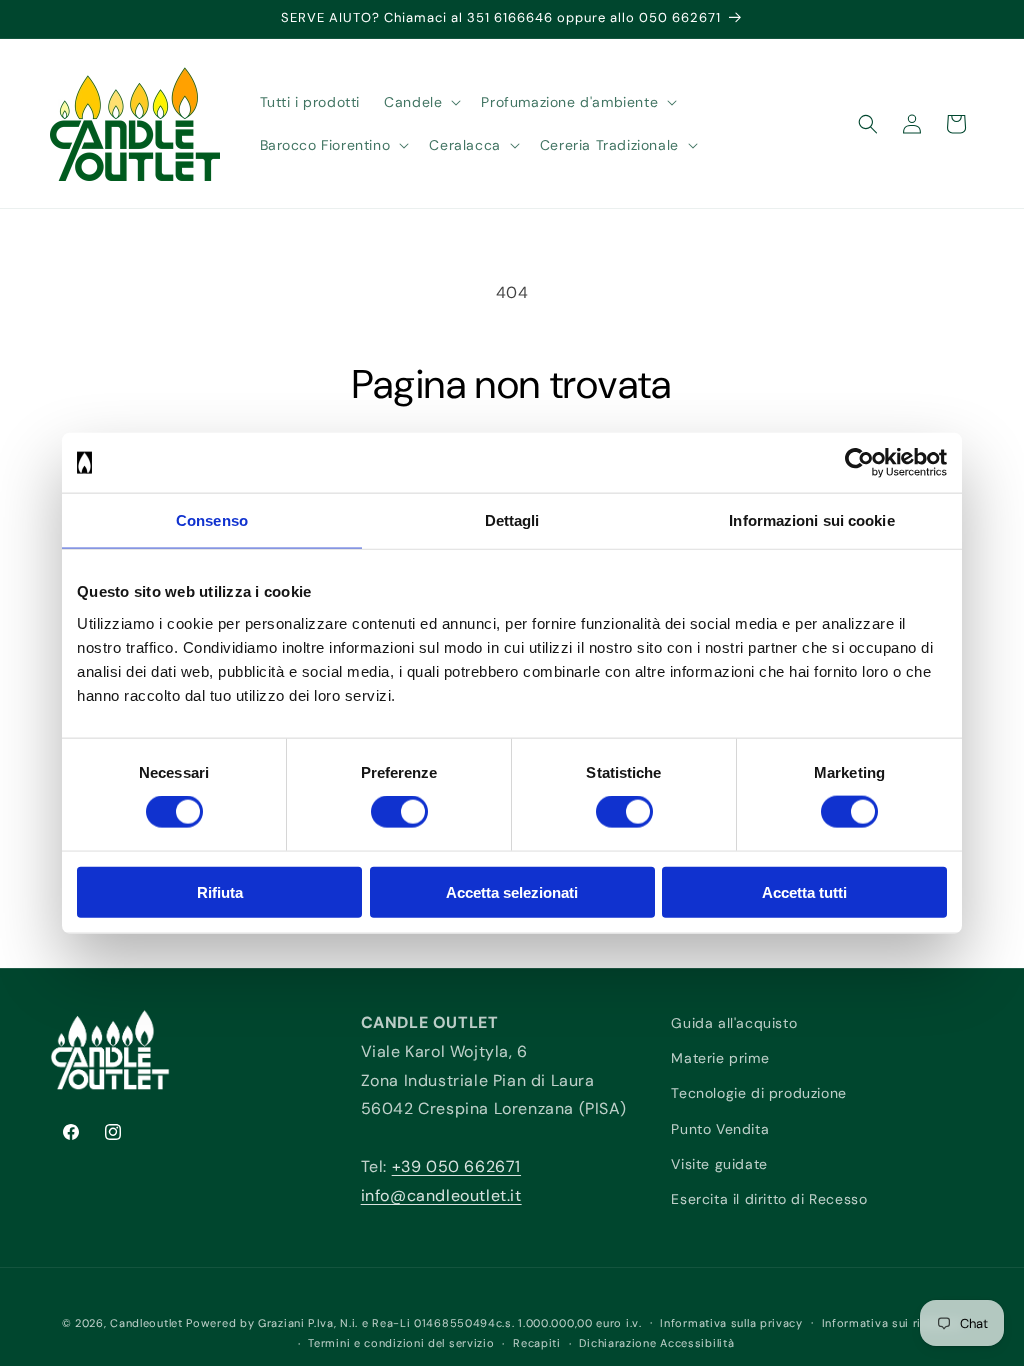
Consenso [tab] (212, 520)
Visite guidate (719, 1164)
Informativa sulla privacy (731, 1323)
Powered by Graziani (245, 1323)
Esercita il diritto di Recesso (769, 1199)
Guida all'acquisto (734, 1023)
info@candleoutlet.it (441, 1195)
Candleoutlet (146, 1323)
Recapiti (537, 1343)
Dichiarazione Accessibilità (656, 1343)
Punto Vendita (720, 1129)
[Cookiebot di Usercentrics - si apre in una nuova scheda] (859, 463)
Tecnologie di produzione (758, 1093)
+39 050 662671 (456, 1166)
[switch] (399, 812)
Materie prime (720, 1058)
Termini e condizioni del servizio (401, 1343)
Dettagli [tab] (512, 520)
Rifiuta (220, 891)
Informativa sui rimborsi (892, 1323)
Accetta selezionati (512, 891)
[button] (420, 102)
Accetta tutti (804, 891)
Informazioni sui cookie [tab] (811, 520)
